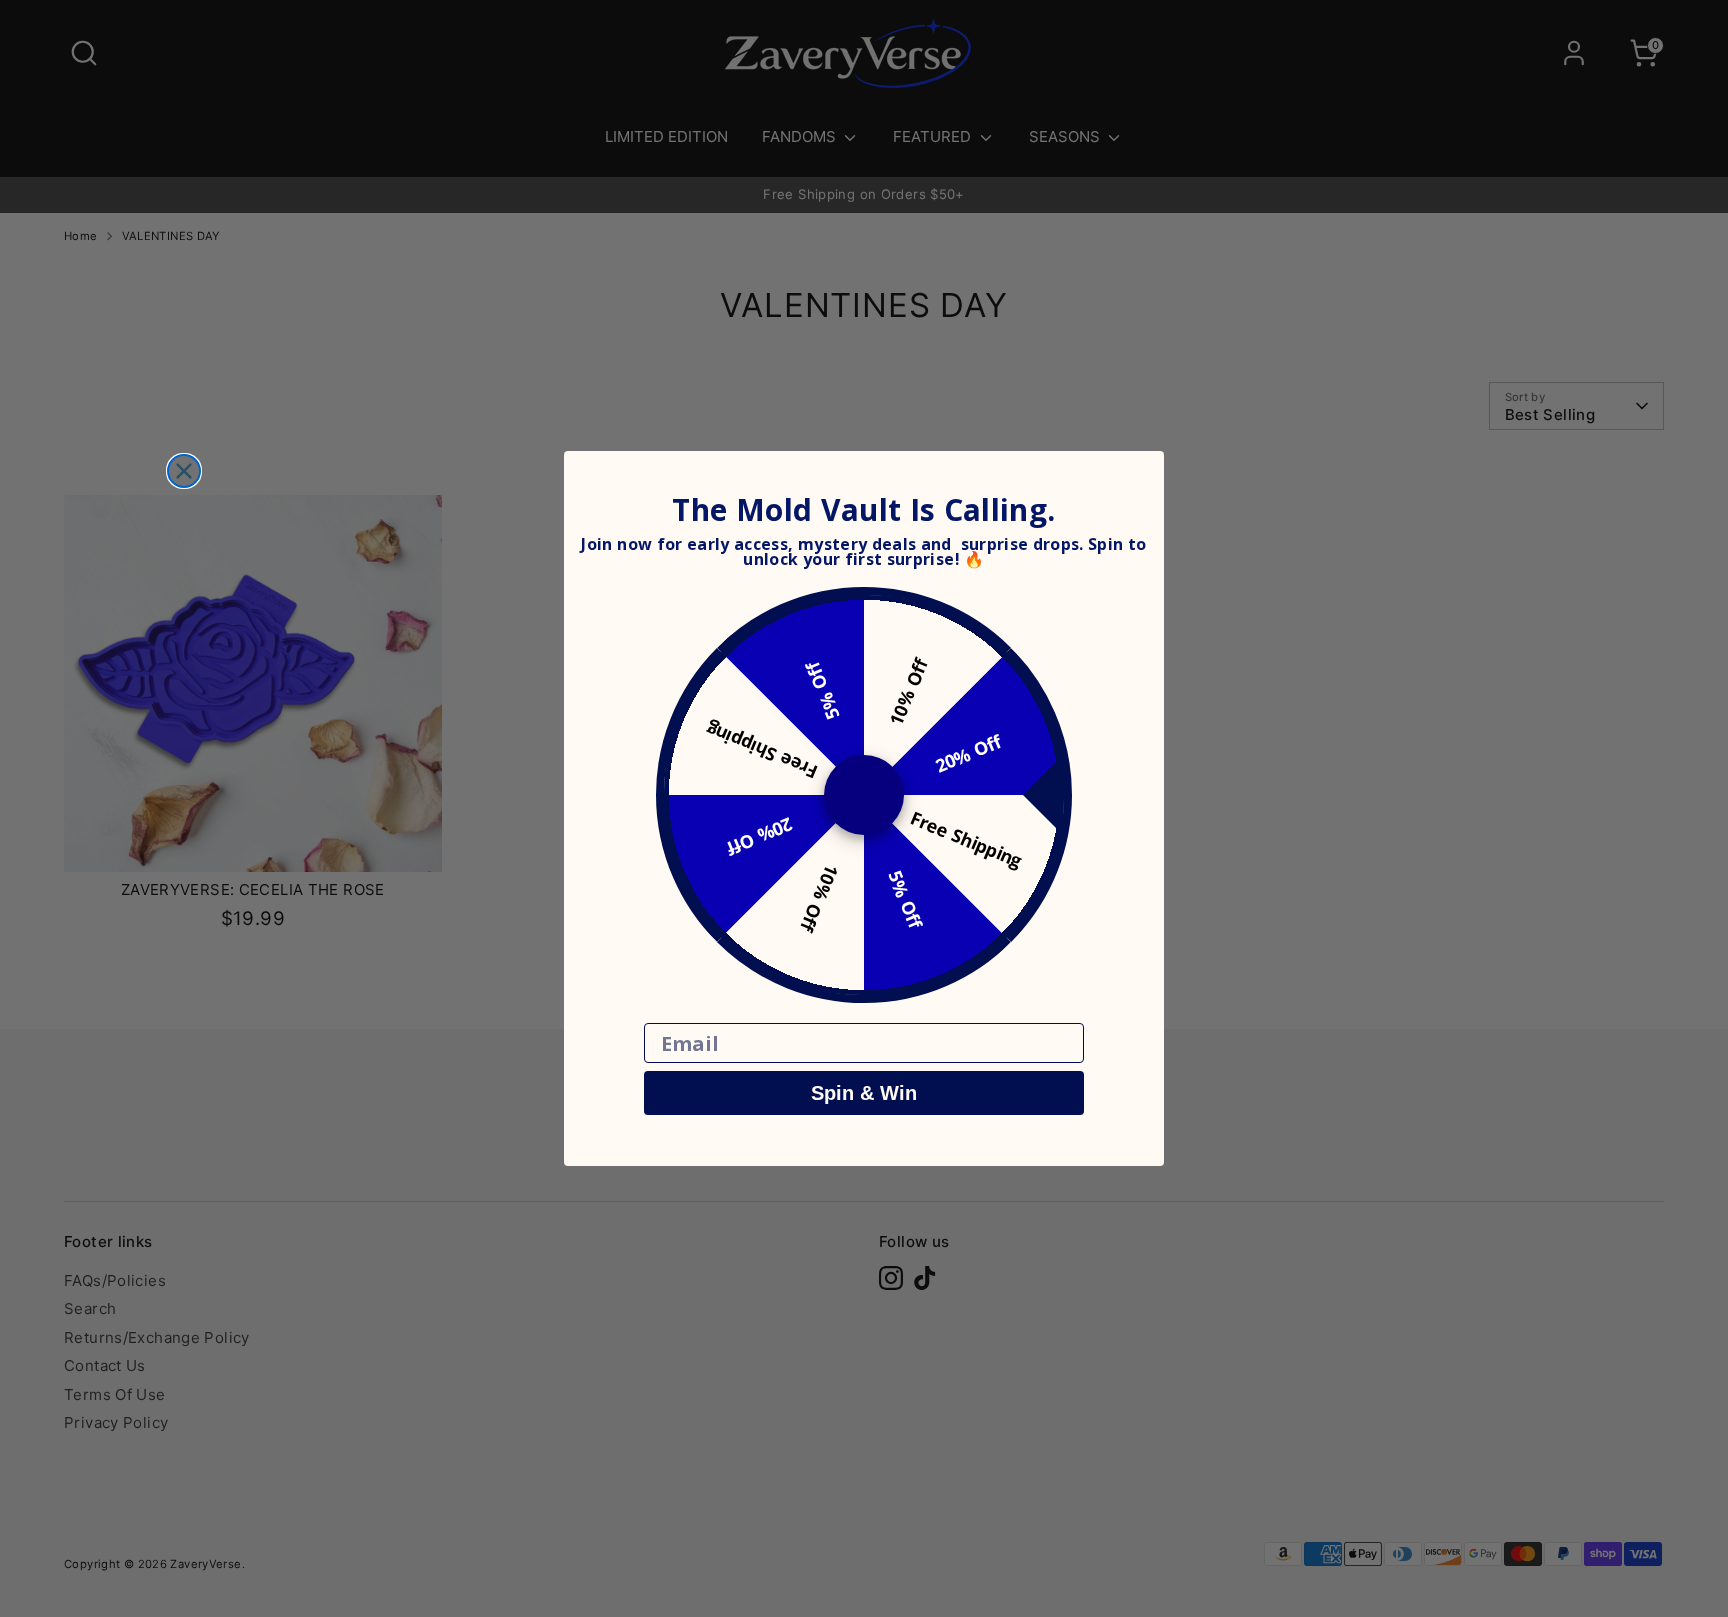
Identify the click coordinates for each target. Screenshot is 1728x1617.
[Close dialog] (184, 471)
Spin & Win (864, 1093)
